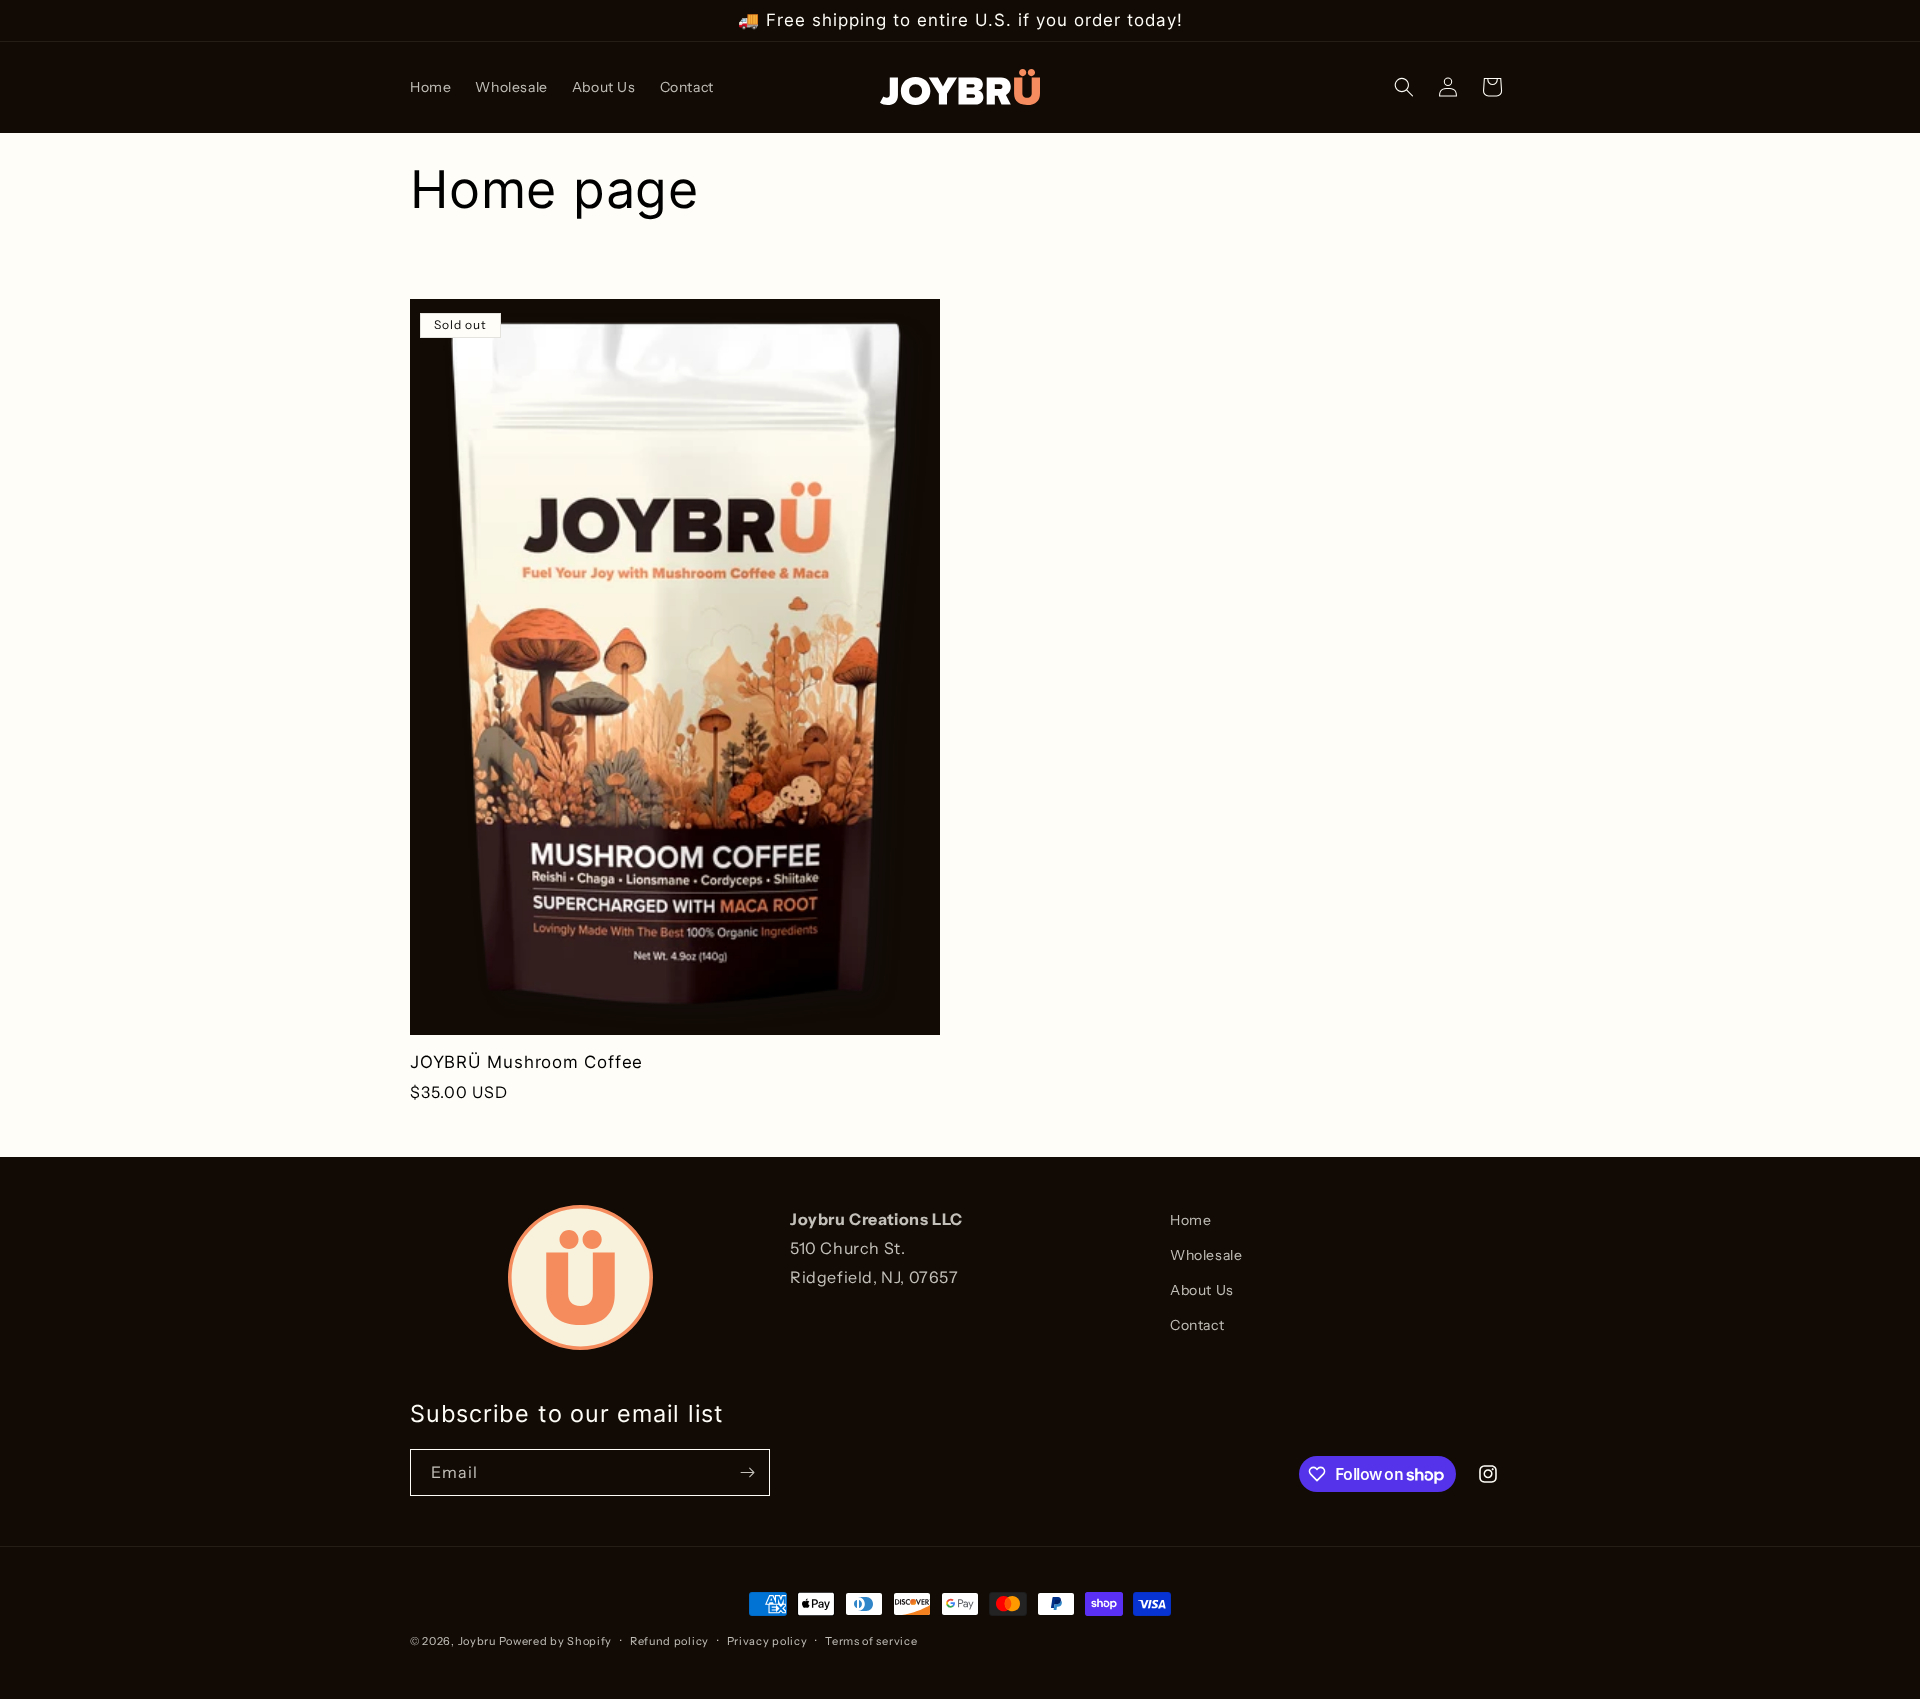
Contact (1197, 1325)
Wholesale (1206, 1255)
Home (1190, 1220)
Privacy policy (767, 1641)
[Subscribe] (747, 1472)
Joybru (477, 1641)
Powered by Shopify (556, 1641)
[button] (1404, 87)
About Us (1202, 1290)
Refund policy (669, 1641)
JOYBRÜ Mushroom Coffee (526, 1062)
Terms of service (871, 1641)
